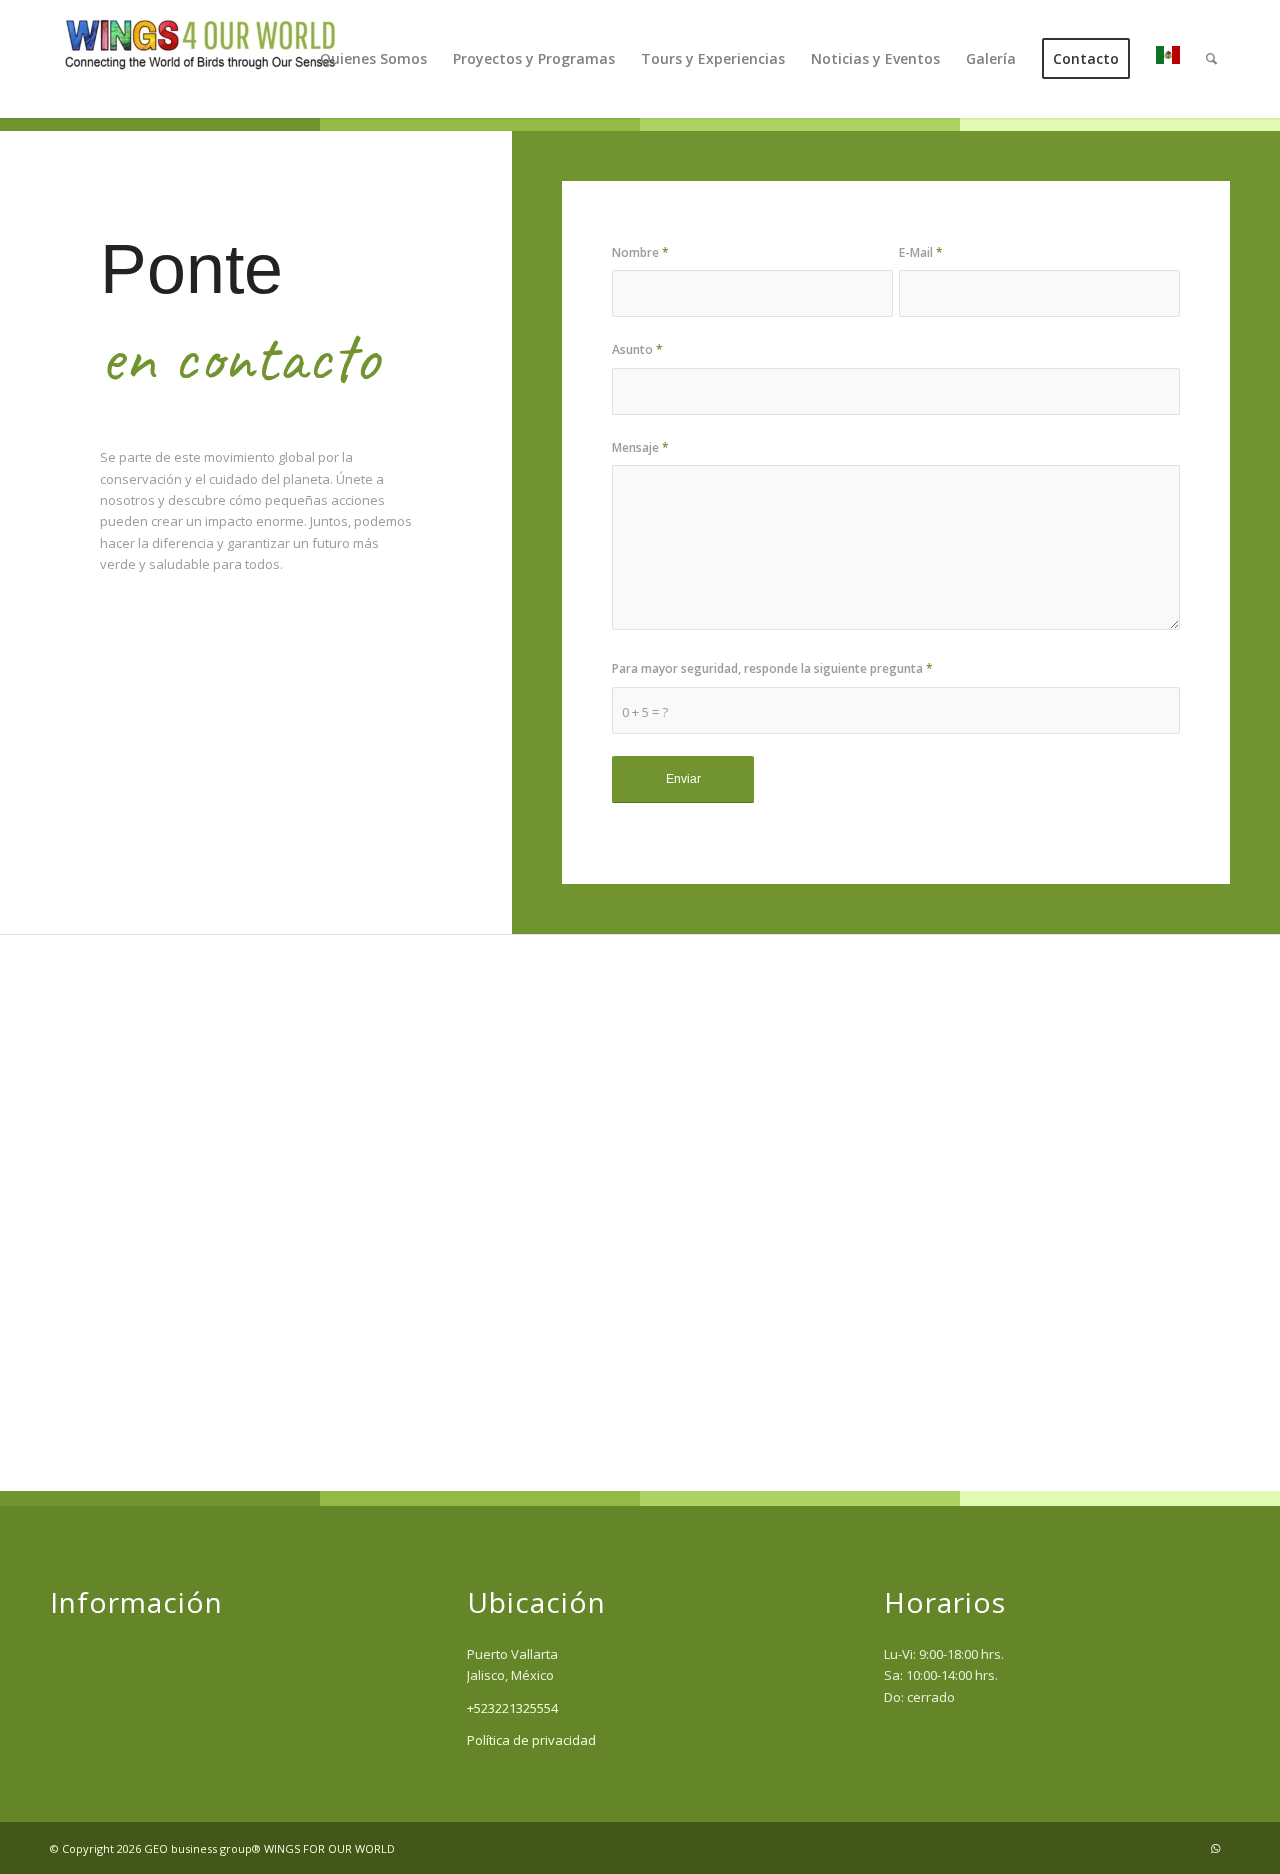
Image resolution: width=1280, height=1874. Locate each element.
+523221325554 (512, 1708)
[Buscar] (1211, 59)
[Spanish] (1168, 59)
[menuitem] (373, 59)
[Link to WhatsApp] (1215, 1848)
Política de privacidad (531, 1740)
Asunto (637, 349)
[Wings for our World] (200, 59)
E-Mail (921, 252)
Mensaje (640, 447)
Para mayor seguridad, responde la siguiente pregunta (772, 668)
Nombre (640, 252)
